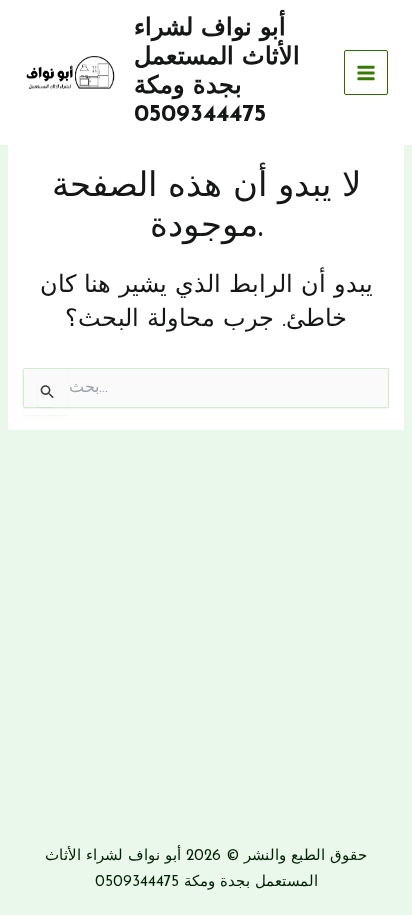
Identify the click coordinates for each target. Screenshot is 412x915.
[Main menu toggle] (366, 72)
